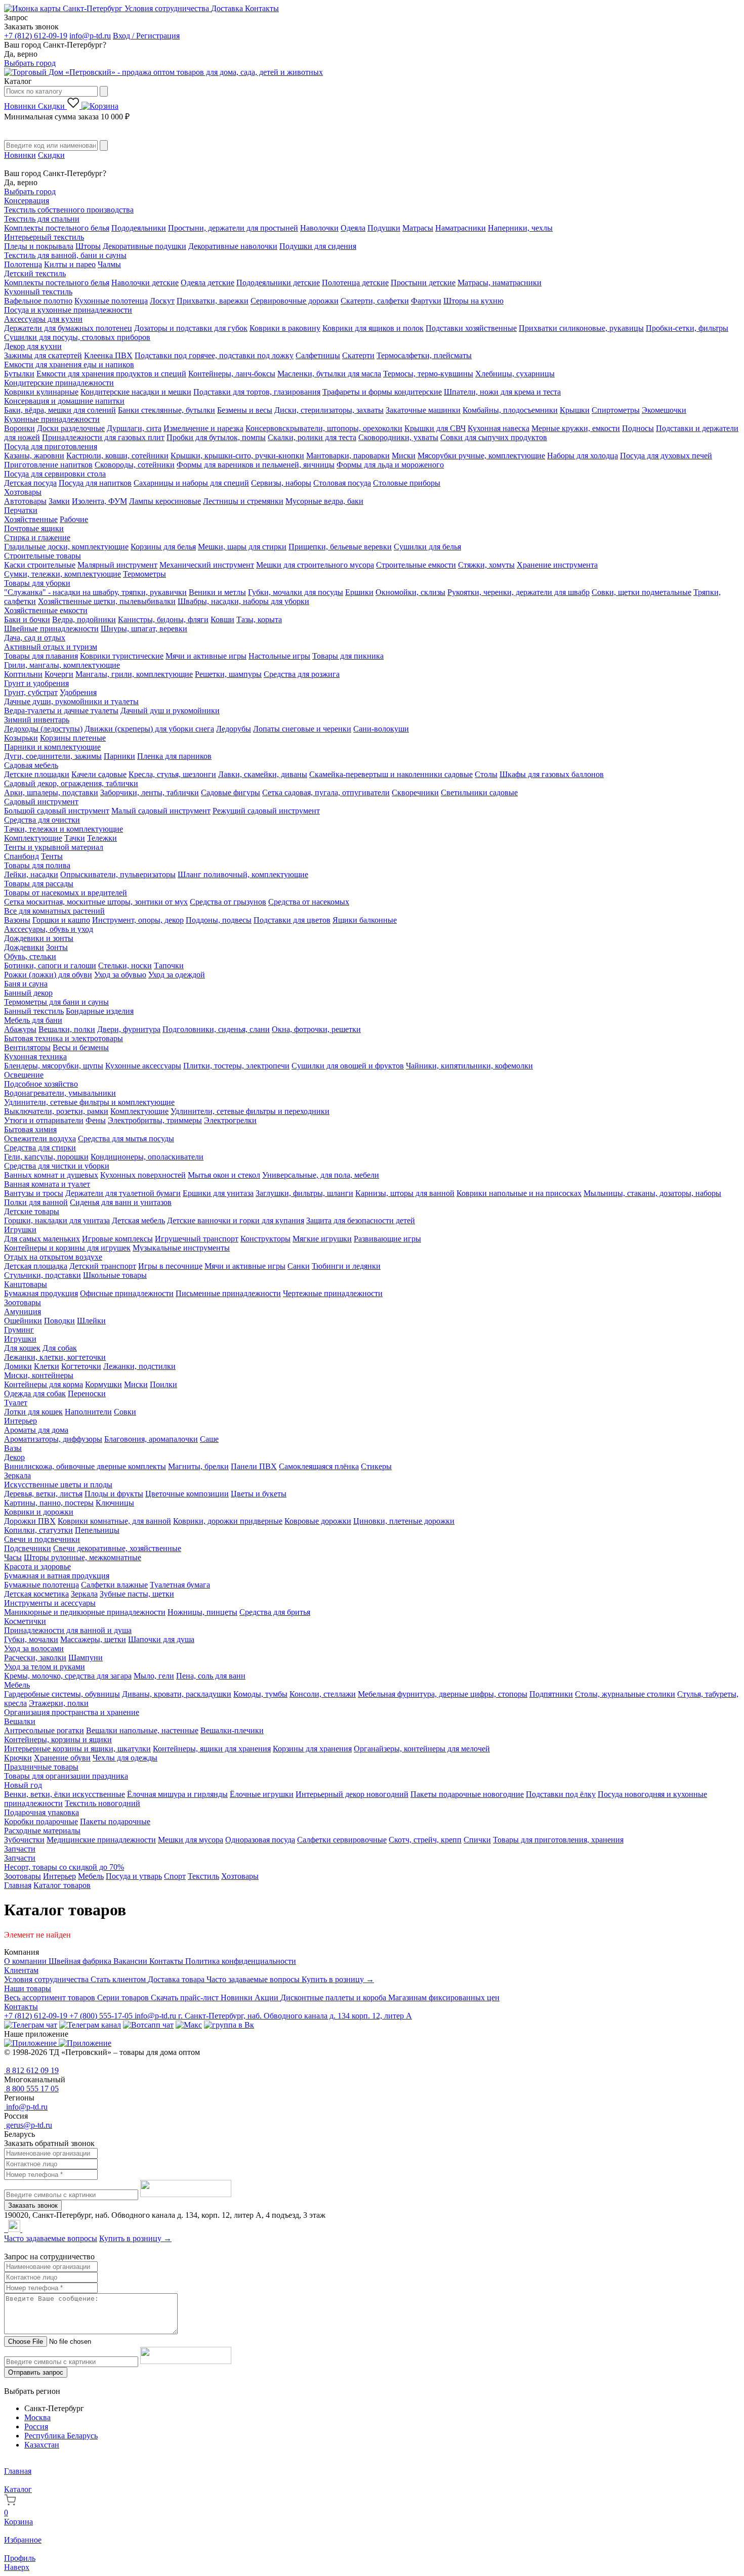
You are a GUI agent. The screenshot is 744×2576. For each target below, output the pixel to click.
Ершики (359, 592)
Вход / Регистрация (146, 36)
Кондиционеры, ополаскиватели (147, 1157)
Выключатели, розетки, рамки (56, 1111)
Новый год (23, 1785)
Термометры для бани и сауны (56, 1002)
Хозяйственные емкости (46, 610)
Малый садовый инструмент (161, 811)
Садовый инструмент (41, 802)
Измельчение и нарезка (203, 428)
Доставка (228, 8)
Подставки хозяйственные (471, 328)
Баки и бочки (27, 619)
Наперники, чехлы (520, 228)
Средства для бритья (275, 1612)
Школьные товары (115, 1275)
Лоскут (162, 301)
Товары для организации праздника (66, 1776)
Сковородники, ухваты (398, 437)
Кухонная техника (35, 1057)
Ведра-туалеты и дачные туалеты (61, 711)
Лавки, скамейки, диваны (263, 774)
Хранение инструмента (557, 565)
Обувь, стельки (30, 956)
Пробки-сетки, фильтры (687, 328)
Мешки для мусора (191, 1840)
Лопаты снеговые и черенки (302, 729)
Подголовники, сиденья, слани (216, 1029)
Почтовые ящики (34, 528)
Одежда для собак (35, 1393)
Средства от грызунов (228, 902)
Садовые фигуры (231, 792)
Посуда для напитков (95, 483)
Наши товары (28, 1988)
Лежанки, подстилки (139, 1366)
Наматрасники (461, 228)
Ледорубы (234, 729)
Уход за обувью (120, 975)
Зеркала (17, 1475)
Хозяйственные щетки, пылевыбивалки (107, 601)
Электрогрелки (230, 1120)
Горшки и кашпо (61, 920)
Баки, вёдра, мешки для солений (60, 410)
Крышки (575, 410)
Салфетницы (318, 355)
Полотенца (23, 264)
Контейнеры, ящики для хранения (212, 1749)
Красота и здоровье (37, 1566)
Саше (209, 1439)
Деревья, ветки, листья (43, 1494)
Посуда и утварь (134, 1876)
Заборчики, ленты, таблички (150, 792)
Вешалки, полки (67, 1029)
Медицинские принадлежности (101, 1840)
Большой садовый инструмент (57, 811)
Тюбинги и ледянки (346, 1266)
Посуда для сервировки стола (55, 474)
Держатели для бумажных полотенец (68, 328)
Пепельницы (97, 1530)
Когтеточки (81, 1366)
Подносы (638, 428)
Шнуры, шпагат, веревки (144, 629)
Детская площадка (36, 1266)
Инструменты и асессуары (50, 1603)
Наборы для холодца (583, 456)
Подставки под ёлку (561, 1794)
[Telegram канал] (90, 2025)
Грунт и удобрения (36, 683)
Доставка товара (177, 1979)
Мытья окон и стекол (224, 1175)
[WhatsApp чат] (148, 2025)
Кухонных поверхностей (143, 1175)
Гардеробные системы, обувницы (62, 1694)
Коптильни (23, 674)
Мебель (17, 1685)
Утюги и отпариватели (44, 1120)
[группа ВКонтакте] (229, 2025)
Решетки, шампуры (228, 674)
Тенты (52, 856)
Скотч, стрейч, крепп (425, 1840)
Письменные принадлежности (228, 1293)
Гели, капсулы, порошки (46, 1157)
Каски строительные (40, 565)
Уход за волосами (34, 1648)
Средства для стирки (40, 1148)
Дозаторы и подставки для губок (191, 328)
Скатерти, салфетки (375, 301)
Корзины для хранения (312, 1749)
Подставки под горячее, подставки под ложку (214, 355)
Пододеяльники (139, 228)
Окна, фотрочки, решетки (316, 1029)
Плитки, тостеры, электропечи (236, 1066)
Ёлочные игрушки (262, 1794)
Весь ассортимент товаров (51, 1998)
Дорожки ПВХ (30, 1521)
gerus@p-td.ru (28, 2125)
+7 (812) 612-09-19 (36, 36)
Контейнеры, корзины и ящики (58, 1740)
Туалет (16, 1403)
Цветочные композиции (187, 1494)
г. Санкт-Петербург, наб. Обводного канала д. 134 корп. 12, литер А (295, 2016)
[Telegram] (5, 2229)
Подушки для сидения (318, 246)
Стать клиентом (119, 1979)
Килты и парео (70, 264)
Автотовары (25, 501)
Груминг (19, 1330)
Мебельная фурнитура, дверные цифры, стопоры (443, 1694)
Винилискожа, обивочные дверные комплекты (85, 1466)
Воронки (19, 428)
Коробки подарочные (41, 1821)
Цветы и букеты (259, 1494)
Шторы (88, 246)
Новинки (21, 106)
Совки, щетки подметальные (642, 592)
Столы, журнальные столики (625, 1694)
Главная (18, 1885)
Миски (404, 456)
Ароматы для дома (36, 1430)
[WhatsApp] (7, 2229)
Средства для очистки (42, 820)
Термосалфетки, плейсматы (424, 355)
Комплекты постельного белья (57, 228)
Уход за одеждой (177, 975)
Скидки (52, 106)
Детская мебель (138, 1220)
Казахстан (42, 2445)
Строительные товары (43, 556)
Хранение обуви (62, 1758)
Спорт (175, 1876)
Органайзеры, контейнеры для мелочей (422, 1749)
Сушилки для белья (427, 547)
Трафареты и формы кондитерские (382, 392)
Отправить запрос (36, 2372)
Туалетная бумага (180, 1585)
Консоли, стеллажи (323, 1694)
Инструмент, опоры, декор (138, 920)
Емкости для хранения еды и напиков (69, 364)
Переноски (87, 1393)
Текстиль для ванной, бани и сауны (65, 255)
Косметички (25, 1621)
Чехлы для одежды (125, 1758)
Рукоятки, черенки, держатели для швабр (519, 592)
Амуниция (23, 1312)
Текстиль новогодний (102, 1803)
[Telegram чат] (31, 2025)
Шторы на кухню (473, 301)
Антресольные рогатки (44, 1730)
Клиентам (21, 1970)
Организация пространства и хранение (72, 1712)
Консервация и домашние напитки (64, 401)
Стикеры (376, 1466)
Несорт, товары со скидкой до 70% (64, 1867)
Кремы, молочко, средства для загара (68, 1676)
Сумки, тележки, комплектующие (63, 574)
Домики (18, 1366)
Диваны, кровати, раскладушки (177, 1694)
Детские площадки (37, 774)
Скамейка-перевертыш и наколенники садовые (391, 774)
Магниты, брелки (198, 1466)
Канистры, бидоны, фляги (163, 619)
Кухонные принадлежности (52, 419)
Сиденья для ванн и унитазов (121, 1202)
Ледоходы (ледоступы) (43, 729)
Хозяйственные (31, 519)
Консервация (27, 201)
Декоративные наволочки (233, 246)
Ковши (222, 619)
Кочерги (59, 674)
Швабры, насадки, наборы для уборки (243, 601)
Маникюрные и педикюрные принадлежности (85, 1612)
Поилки (163, 1384)
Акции (267, 1998)
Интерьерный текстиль (44, 237)
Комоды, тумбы (260, 1694)
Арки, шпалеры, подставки (51, 792)
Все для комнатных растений (54, 911)
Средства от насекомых (309, 902)
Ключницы (115, 1503)
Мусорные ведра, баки (324, 501)
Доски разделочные (71, 428)
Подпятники (551, 1694)
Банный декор (28, 993)
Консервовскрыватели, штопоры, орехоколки (324, 428)
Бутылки (19, 374)
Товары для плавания (41, 656)
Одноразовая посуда (260, 1840)
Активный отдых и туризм (51, 647)
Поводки (59, 1321)
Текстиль (203, 1876)
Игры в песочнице (170, 1266)
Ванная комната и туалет (47, 1184)
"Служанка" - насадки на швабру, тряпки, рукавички (95, 592)
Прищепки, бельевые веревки (340, 547)
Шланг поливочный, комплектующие (243, 874)
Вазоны (17, 920)
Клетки (47, 1366)
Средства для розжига (302, 674)
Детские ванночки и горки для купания (236, 1220)
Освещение (24, 1075)
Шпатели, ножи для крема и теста (502, 392)
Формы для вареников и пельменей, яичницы (256, 465)
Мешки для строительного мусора (315, 565)
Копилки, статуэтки (38, 1530)
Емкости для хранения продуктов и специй (111, 374)
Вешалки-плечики (232, 1730)
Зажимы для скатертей (43, 355)
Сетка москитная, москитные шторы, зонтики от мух (96, 902)
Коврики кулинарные (41, 392)
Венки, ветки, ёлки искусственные (65, 1794)
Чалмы (109, 264)
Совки (125, 1412)
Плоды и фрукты (114, 1494)
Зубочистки (24, 1840)
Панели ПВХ (254, 1466)
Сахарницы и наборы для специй (191, 483)
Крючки (18, 1758)
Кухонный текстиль (38, 292)
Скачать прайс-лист (186, 1998)
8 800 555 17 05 (31, 2089)
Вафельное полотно (38, 301)
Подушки (384, 228)
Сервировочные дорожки (295, 301)
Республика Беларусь (61, 2436)
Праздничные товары (41, 1767)
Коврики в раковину (285, 328)
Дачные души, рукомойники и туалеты (71, 701)
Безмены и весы (245, 410)
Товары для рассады (39, 884)
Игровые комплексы (117, 1239)
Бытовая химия (30, 1129)
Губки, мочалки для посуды (296, 592)
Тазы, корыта (259, 619)
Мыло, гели (154, 1676)
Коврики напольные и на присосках (519, 1193)
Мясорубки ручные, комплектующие (481, 456)
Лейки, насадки (31, 874)
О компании (26, 1961)
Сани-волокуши (381, 729)
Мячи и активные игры (206, 656)
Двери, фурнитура (129, 1029)
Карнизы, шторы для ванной (405, 1193)
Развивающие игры (387, 1239)
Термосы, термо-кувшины (428, 374)
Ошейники (23, 1321)
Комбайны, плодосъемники (510, 410)
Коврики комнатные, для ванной (114, 1521)
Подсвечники (28, 1548)
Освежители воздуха (40, 1139)
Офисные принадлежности (127, 1293)
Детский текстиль (35, 273)
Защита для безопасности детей (361, 1220)
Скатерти (358, 355)
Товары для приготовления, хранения (558, 1840)
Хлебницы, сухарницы (515, 374)
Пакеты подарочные (115, 1821)
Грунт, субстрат (31, 692)
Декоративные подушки (144, 246)
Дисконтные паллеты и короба (334, 1998)
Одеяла (353, 228)
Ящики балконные (365, 920)
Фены (96, 1120)
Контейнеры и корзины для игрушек (67, 1248)
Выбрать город (30, 63)
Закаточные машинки (423, 410)
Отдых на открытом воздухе (53, 1257)
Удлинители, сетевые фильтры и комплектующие (89, 1102)
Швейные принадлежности (51, 629)
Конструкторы (265, 1239)
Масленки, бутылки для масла (329, 374)
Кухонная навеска (499, 428)
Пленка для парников (174, 756)
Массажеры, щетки (93, 1639)
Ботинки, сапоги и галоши (50, 965)
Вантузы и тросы (34, 1193)
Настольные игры (279, 656)
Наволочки (319, 228)
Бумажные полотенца (42, 1585)
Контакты (262, 8)
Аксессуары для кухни (43, 319)
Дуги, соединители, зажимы (53, 756)
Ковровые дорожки (318, 1521)
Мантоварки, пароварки (348, 456)
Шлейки (91, 1321)
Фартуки (426, 301)
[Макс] (189, 2025)
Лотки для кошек (33, 1412)
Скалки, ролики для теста (312, 437)
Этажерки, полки (59, 1703)
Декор (14, 1457)
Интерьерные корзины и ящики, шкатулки (77, 1749)
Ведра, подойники (84, 619)
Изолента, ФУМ (99, 501)
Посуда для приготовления (51, 446)
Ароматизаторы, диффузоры (53, 1439)
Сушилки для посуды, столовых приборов (77, 337)
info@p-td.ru (90, 36)
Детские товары (32, 1211)
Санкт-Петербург (93, 8)
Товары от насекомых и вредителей (66, 893)
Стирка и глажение (37, 538)
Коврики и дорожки (39, 1512)
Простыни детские (423, 283)
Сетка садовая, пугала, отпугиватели (326, 792)
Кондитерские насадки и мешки (136, 392)
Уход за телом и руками (45, 1667)
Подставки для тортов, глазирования (257, 392)
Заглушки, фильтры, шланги (304, 1193)
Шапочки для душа (161, 1639)
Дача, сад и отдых (35, 638)
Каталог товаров (62, 1885)
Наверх (17, 2567)
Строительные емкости (416, 565)
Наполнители (88, 1412)
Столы (486, 774)
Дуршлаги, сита (134, 428)
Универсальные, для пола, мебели (321, 1175)
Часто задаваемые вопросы (254, 1979)
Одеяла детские (208, 283)
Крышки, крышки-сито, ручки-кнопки (237, 456)
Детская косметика (36, 1594)
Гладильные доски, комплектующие (66, 547)
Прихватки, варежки (213, 301)
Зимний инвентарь (37, 720)
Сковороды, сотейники (135, 465)
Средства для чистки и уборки (57, 1166)
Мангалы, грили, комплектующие (134, 674)
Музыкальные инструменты (181, 1248)
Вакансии (131, 1961)
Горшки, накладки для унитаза (57, 1220)
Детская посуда (30, 483)
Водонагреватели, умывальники (60, 1093)
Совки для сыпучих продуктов (494, 437)
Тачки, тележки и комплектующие (64, 829)
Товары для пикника (348, 656)
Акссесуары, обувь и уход (49, 929)
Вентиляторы (27, 1047)
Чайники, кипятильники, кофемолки (469, 1066)
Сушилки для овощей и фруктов (348, 1066)
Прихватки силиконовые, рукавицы (581, 328)
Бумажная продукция (41, 1293)
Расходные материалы (42, 1831)
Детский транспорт (103, 1266)
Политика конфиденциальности (241, 1961)
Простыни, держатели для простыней (233, 228)
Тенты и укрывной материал (54, 847)
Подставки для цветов (292, 920)
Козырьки (21, 738)
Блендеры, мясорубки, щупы (54, 1066)
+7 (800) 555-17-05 (102, 2016)
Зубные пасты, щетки (137, 1594)
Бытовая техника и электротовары (64, 1038)
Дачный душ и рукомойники (170, 711)
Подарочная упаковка (42, 1812)
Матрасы (418, 228)
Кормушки (104, 1384)
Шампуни (86, 1658)
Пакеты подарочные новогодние (467, 1794)
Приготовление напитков (48, 465)
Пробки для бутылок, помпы (216, 437)
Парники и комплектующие (52, 747)
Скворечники (415, 792)
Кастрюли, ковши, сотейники (117, 456)
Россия (36, 2427)
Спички (477, 1840)
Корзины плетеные (73, 738)
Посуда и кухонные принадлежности (68, 310)
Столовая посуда (342, 483)
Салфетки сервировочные (342, 1840)
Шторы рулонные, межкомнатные (82, 1557)
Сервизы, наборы (281, 483)
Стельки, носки (125, 965)
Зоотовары (23, 1302)
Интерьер (20, 1421)
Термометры (144, 574)
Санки (299, 1266)
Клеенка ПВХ (108, 355)
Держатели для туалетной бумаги (123, 1193)
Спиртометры (616, 410)
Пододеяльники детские (278, 283)
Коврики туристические (122, 656)
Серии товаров (124, 1998)
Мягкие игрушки (322, 1239)
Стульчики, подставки (43, 1275)
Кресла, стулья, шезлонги (172, 774)
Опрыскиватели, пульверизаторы (118, 874)
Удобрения (78, 692)
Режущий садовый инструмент (266, 811)
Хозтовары (23, 492)
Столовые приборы (407, 483)
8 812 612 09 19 (31, 2070)
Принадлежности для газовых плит (103, 437)
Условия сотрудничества (168, 8)
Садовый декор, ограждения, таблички (71, 783)
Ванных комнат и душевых (51, 1175)
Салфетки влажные (114, 1585)
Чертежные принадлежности (333, 1293)
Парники (119, 756)
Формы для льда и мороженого (390, 465)
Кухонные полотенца (111, 301)
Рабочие (74, 519)
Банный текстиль (34, 1011)
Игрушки (20, 1230)
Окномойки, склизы (410, 592)
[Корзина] (100, 106)
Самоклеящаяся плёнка (319, 1466)
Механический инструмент (207, 565)
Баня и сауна (26, 984)
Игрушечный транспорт (197, 1239)
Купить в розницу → (338, 1979)
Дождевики (24, 947)
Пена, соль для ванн (211, 1676)
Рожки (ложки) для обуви (48, 975)
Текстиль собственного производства (69, 210)
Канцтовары (26, 1284)
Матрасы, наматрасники (500, 283)
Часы (13, 1557)
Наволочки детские (145, 283)
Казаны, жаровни (34, 456)
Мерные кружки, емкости (576, 428)
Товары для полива (37, 865)
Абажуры (20, 1029)
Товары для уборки (37, 583)
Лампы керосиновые (165, 501)
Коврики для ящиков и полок (373, 328)
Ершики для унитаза (218, 1193)
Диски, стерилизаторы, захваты (329, 410)
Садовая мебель (31, 765)
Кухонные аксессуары (143, 1066)
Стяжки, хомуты (486, 565)
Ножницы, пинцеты (202, 1612)
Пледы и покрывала (39, 246)
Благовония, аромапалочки (151, 1439)
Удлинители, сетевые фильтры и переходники (250, 1111)
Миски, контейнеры (39, 1375)
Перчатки (21, 510)
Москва (37, 2417)
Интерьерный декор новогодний (352, 1794)
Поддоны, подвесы (219, 920)
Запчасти (20, 1849)
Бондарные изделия (100, 1011)
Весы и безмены (81, 1047)
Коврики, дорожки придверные (228, 1521)
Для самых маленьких (42, 1239)
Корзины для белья (163, 547)
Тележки (102, 838)
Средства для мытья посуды (126, 1139)
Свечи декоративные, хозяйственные (117, 1548)
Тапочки (169, 965)
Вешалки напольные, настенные (142, 1730)
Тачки (75, 838)
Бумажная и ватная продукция (57, 1576)
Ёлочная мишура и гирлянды (177, 1794)
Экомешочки (664, 410)
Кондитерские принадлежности (59, 383)
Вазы (13, 1448)
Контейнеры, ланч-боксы (232, 374)
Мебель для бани (33, 1020)
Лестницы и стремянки (243, 501)
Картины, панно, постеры (49, 1503)
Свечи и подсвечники (42, 1539)
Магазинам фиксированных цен (444, 1998)
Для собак (60, 1348)
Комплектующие (33, 838)
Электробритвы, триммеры (155, 1120)
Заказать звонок (33, 2205)
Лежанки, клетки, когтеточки (55, 1357)
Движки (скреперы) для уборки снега (149, 729)
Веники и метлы (217, 592)
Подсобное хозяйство (41, 1084)
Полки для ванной (36, 1202)
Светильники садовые (479, 792)
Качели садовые (99, 774)
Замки (59, 501)
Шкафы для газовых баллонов (552, 774)
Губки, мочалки (31, 1639)
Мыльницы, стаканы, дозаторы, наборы (652, 1193)
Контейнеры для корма (44, 1384)
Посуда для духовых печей (666, 456)
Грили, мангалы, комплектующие (62, 665)
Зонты (57, 947)
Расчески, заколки (35, 1658)
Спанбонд (22, 856)
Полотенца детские (355, 283)
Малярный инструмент (117, 565)
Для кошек (22, 1348)
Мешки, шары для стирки (242, 547)
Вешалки (20, 1721)
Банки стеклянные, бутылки (167, 410)
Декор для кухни (33, 346)
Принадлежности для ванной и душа (68, 1630)
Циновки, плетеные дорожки (404, 1521)
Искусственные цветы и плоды (58, 1485)
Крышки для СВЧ (435, 428)
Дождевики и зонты (39, 938)
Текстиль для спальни (42, 219)
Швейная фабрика (81, 1961)
